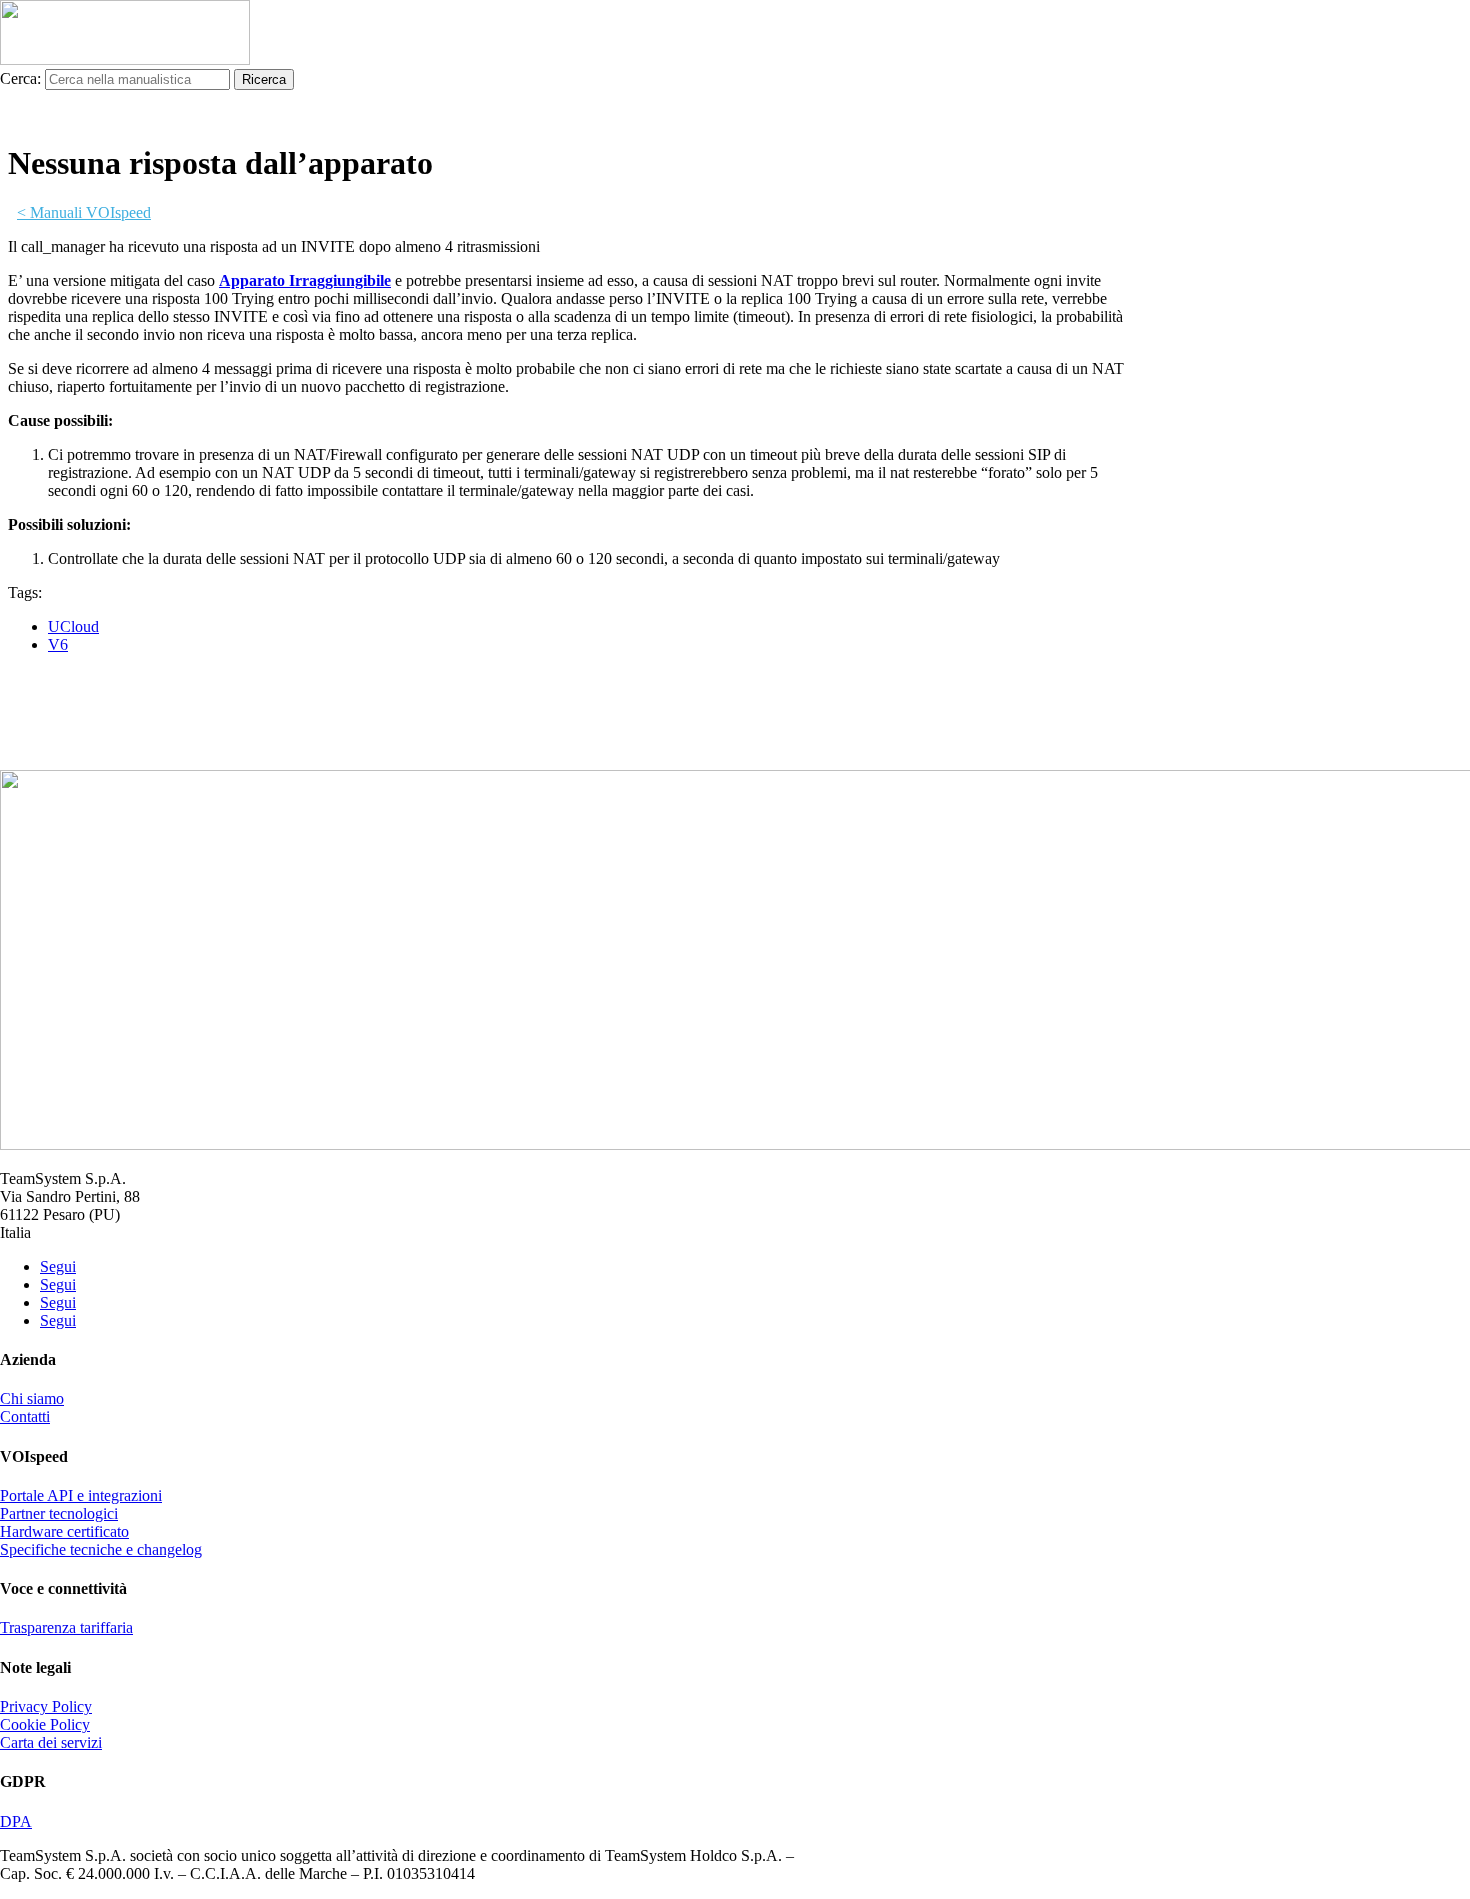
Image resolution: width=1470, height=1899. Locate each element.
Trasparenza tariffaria (66, 1627)
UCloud (73, 626)
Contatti (25, 1416)
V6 (58, 644)
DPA (16, 1821)
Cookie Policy (45, 1724)
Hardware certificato (64, 1531)
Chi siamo (32, 1398)
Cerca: (20, 78)
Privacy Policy (46, 1706)
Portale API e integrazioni (81, 1495)
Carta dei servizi (51, 1742)
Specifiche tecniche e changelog (101, 1549)
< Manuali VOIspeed (84, 212)
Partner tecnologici (59, 1513)
